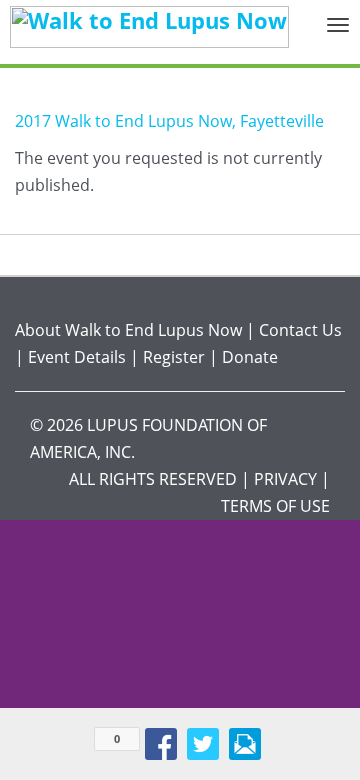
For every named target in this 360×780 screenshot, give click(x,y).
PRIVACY (285, 479)
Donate (250, 357)
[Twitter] (203, 744)
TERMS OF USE (275, 506)
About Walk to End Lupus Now (128, 330)
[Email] (245, 744)
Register (174, 357)
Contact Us (300, 330)
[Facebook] (161, 744)
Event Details (77, 357)
